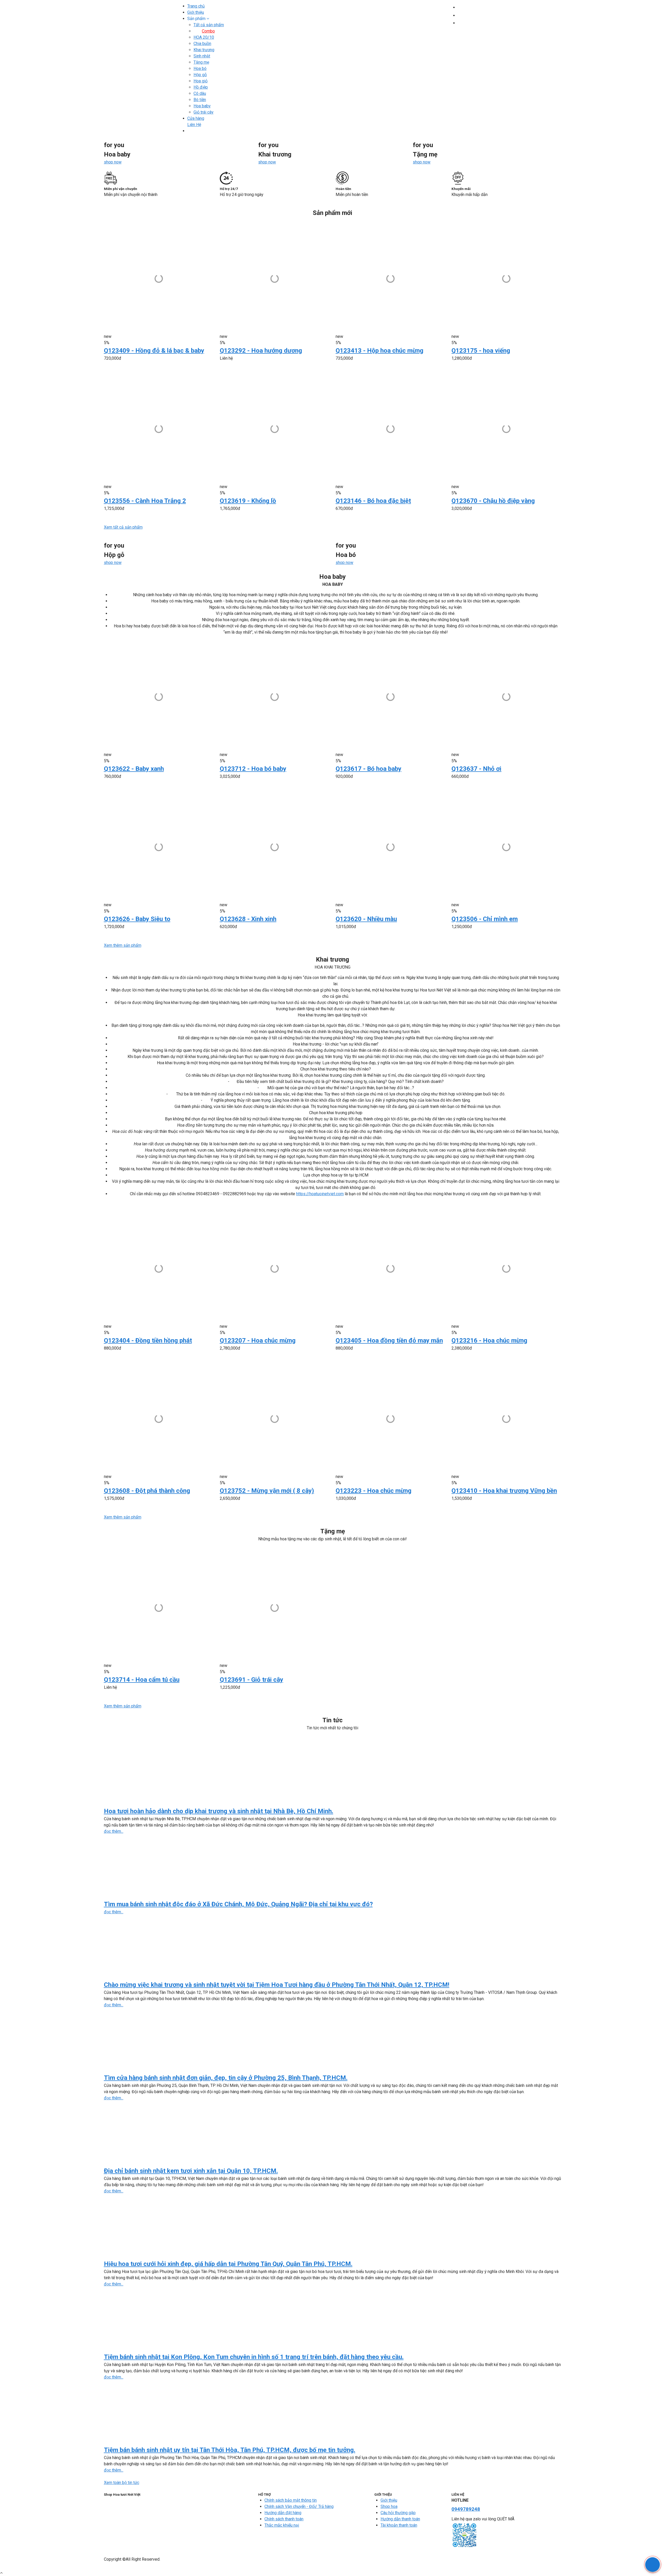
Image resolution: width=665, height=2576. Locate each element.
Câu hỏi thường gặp (398, 2513)
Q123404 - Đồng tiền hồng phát (148, 1340)
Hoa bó (200, 68)
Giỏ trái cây (204, 112)
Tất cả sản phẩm (209, 25)
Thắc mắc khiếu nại (282, 2525)
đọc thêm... (114, 1831)
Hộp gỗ (200, 75)
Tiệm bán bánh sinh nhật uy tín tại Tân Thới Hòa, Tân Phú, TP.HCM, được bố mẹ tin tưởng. (230, 2450)
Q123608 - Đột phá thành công (147, 1491)
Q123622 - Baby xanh (134, 769)
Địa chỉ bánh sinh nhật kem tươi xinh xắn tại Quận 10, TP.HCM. (191, 2171)
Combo (208, 31)
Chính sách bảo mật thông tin (291, 2500)
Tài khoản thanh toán (399, 2525)
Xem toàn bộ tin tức (122, 2483)
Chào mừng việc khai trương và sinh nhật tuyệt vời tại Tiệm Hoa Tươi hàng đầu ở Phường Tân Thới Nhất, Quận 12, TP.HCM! (277, 1985)
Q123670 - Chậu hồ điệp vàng (493, 501)
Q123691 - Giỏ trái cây (251, 1680)
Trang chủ (196, 6)
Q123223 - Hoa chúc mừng (374, 1491)
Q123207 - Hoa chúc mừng (258, 1340)
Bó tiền (200, 100)
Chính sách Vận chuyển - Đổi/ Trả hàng (299, 2506)
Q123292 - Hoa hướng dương (261, 351)
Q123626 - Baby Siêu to (137, 919)
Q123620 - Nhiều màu (366, 919)
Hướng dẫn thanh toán (400, 2519)
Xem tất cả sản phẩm (123, 527)
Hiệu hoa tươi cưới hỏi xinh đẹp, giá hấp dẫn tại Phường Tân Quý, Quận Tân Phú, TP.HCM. (228, 2264)
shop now (113, 162)
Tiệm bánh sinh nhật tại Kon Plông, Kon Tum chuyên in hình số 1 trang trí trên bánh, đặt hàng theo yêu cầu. (254, 2357)
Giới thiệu (196, 12)
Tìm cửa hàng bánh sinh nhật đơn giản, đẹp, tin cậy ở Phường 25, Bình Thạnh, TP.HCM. (226, 2078)
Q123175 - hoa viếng (481, 351)
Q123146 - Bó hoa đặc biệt (373, 501)
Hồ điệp (201, 87)
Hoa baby (202, 106)
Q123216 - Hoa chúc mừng (489, 1340)
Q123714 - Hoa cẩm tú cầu (142, 1680)
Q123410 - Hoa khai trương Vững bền (504, 1491)
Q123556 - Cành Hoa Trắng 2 (145, 501)
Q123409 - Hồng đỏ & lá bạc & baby (154, 351)
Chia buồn (202, 44)
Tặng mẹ (201, 62)
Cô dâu (200, 93)
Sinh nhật (202, 56)
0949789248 (466, 2509)
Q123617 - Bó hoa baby (368, 769)
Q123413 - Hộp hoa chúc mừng (380, 351)
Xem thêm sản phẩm (123, 945)
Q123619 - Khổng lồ (248, 501)
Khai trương (204, 50)
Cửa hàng (196, 118)
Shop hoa (389, 2506)
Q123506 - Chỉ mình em (485, 919)
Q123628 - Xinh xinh (248, 919)
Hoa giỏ (201, 81)
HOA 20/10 (204, 37)
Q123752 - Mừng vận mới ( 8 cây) (267, 1491)
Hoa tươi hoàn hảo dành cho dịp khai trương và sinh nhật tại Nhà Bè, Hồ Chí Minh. (219, 1811)
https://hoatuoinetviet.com (320, 1194)
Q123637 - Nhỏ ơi (476, 769)
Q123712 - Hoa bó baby (253, 769)
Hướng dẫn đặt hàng (283, 2513)
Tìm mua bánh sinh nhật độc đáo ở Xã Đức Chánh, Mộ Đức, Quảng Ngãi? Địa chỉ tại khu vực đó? (238, 1904)
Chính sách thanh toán (284, 2519)
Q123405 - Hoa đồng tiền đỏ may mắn (389, 1340)
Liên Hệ (194, 125)
